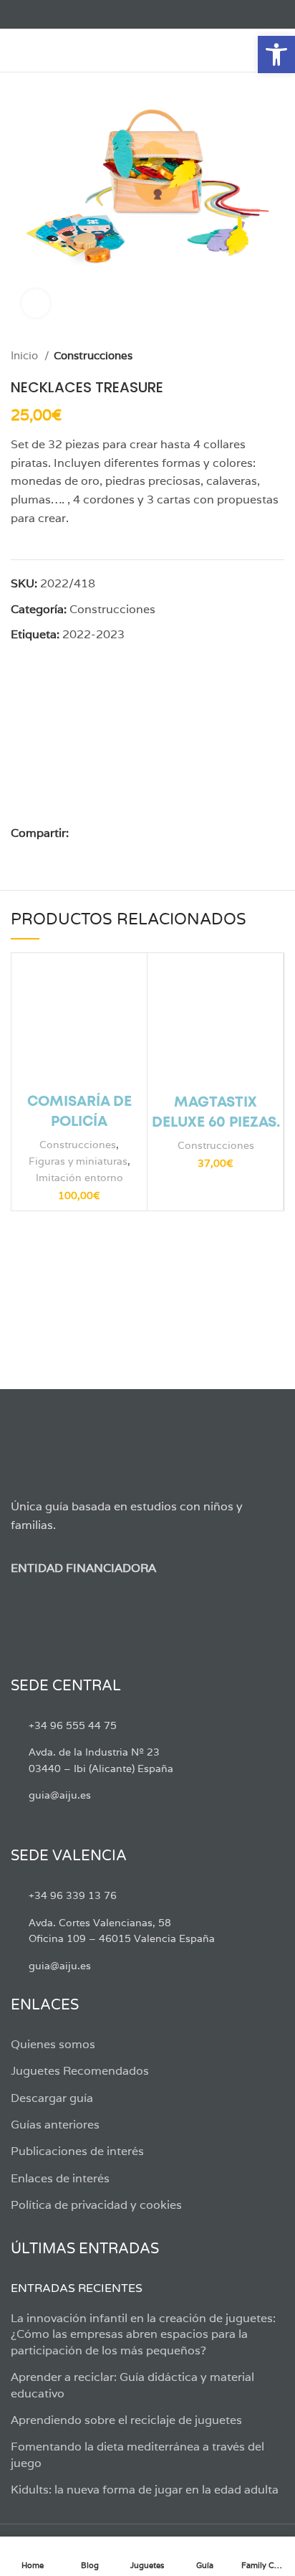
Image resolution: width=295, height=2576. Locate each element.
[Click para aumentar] (36, 303)
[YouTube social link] (68, 14)
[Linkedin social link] (130, 833)
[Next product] (277, 356)
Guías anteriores (55, 2125)
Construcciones (93, 355)
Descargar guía (52, 2098)
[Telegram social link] (163, 833)
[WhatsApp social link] (146, 833)
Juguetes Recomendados (80, 2071)
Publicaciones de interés (77, 2151)
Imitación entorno (79, 1177)
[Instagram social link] (52, 14)
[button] (276, 55)
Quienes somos (53, 2044)
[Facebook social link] (19, 14)
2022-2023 (93, 634)
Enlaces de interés (60, 2178)
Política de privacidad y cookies (96, 2205)
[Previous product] (248, 356)
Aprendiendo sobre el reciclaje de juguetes (126, 2420)
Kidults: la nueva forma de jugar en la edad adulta (145, 2490)
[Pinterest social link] (113, 833)
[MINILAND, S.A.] (91, 743)
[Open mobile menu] (18, 50)
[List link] (147, 1725)
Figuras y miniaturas (78, 1161)
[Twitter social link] (35, 14)
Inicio (26, 355)
